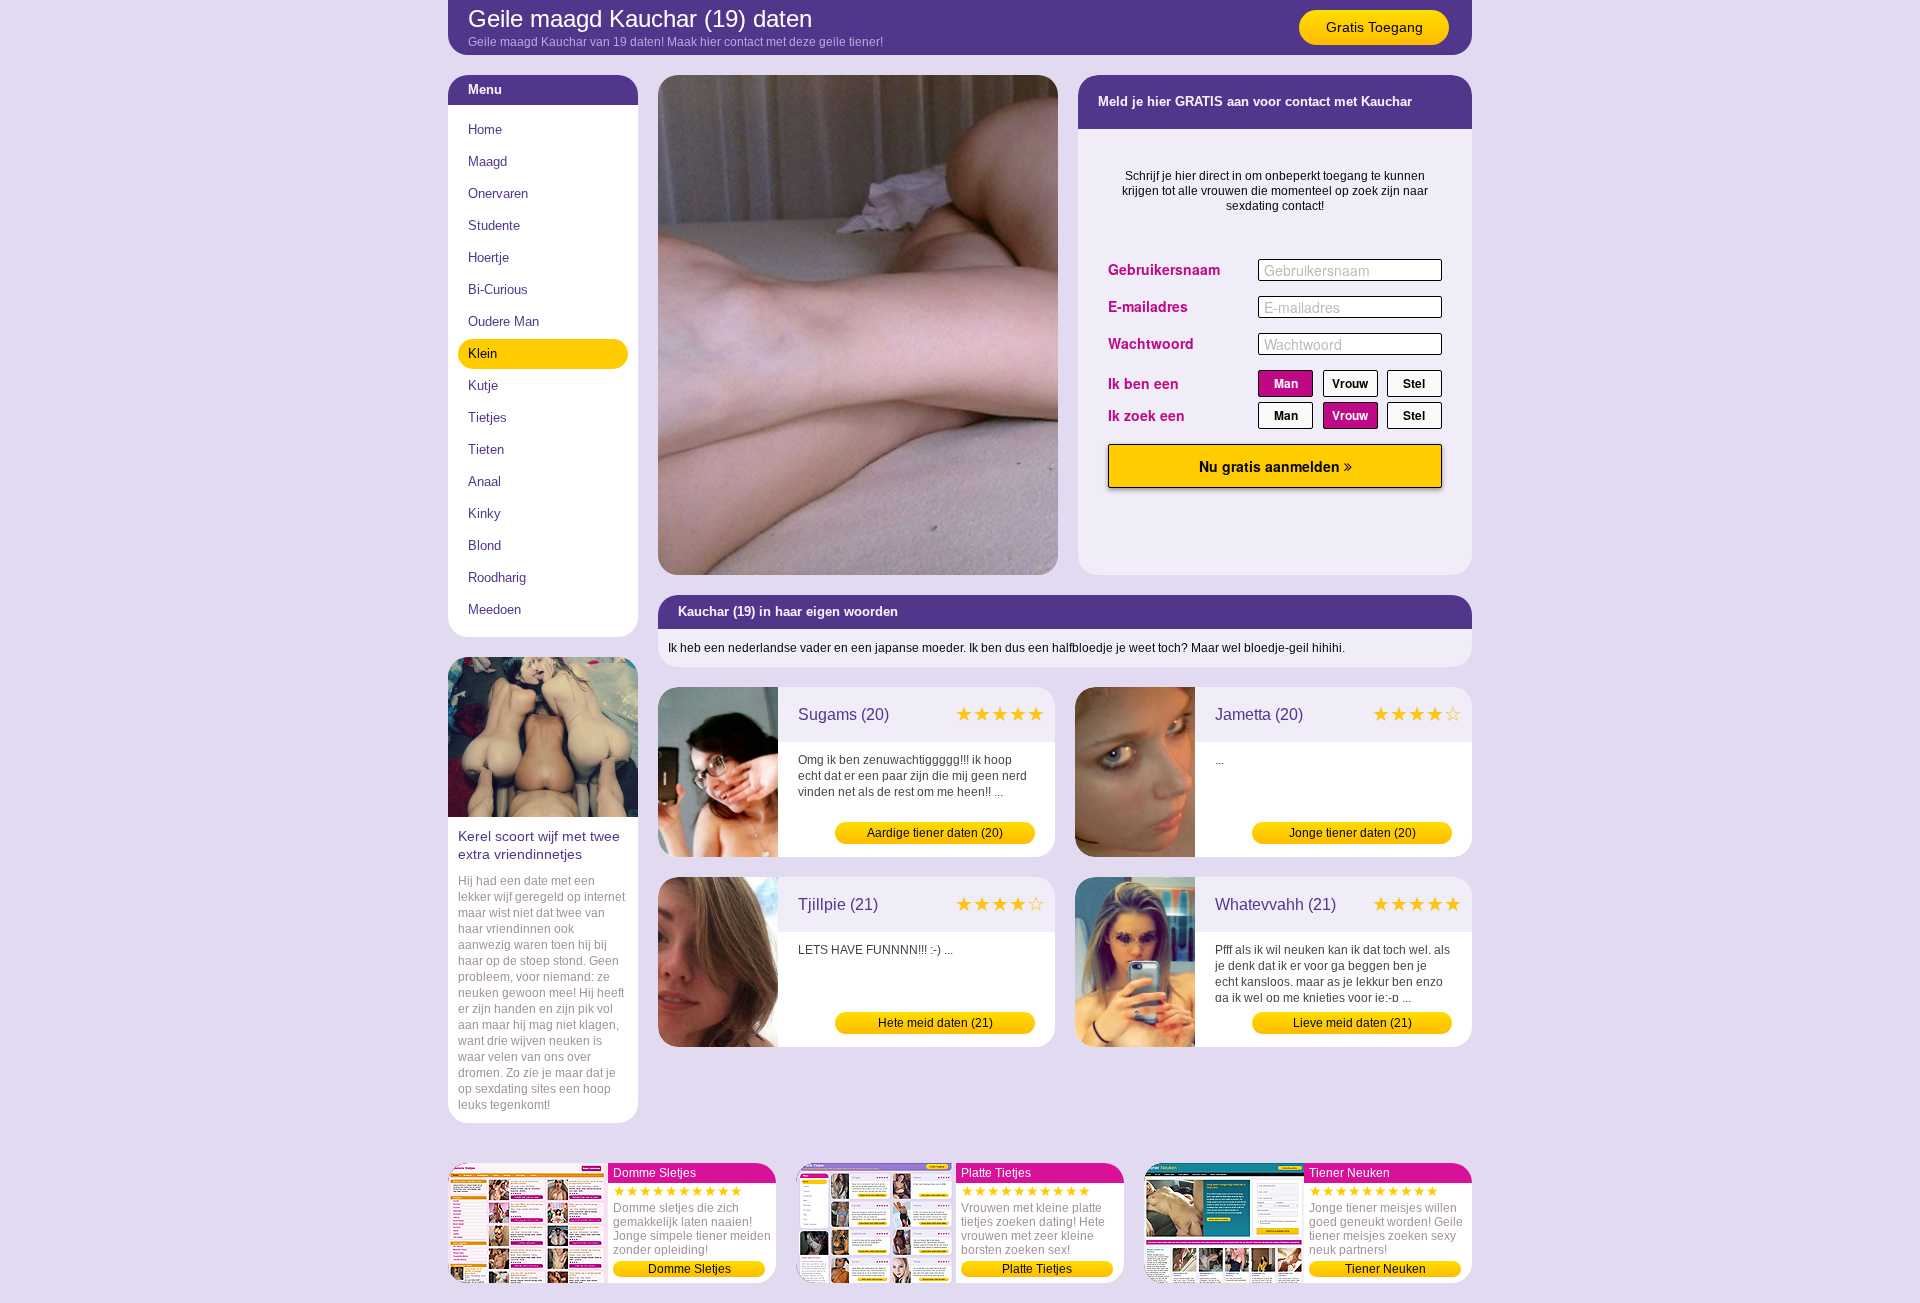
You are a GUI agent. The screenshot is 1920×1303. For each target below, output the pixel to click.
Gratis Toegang (1374, 27)
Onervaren (498, 193)
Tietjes (487, 417)
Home (485, 129)
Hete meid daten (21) (935, 1023)
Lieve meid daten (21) (1352, 1023)
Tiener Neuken (1385, 1269)
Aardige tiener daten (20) (935, 833)
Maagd (487, 161)
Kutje (483, 385)
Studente (494, 225)
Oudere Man (503, 321)
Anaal (484, 481)
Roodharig (497, 577)
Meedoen (494, 609)
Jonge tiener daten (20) (1352, 833)
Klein (482, 353)
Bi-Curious (498, 289)
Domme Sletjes (689, 1269)
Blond (484, 545)
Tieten (486, 449)
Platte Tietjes (1037, 1269)
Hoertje (488, 257)
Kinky (484, 513)
